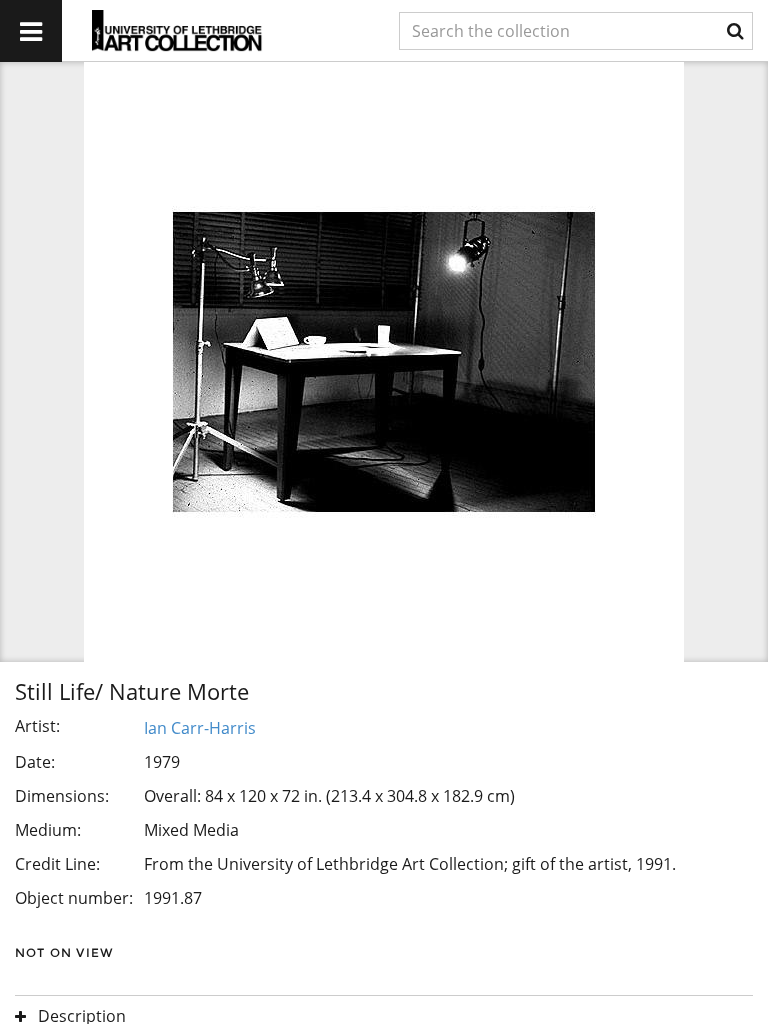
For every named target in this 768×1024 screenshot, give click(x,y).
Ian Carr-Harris (200, 728)
